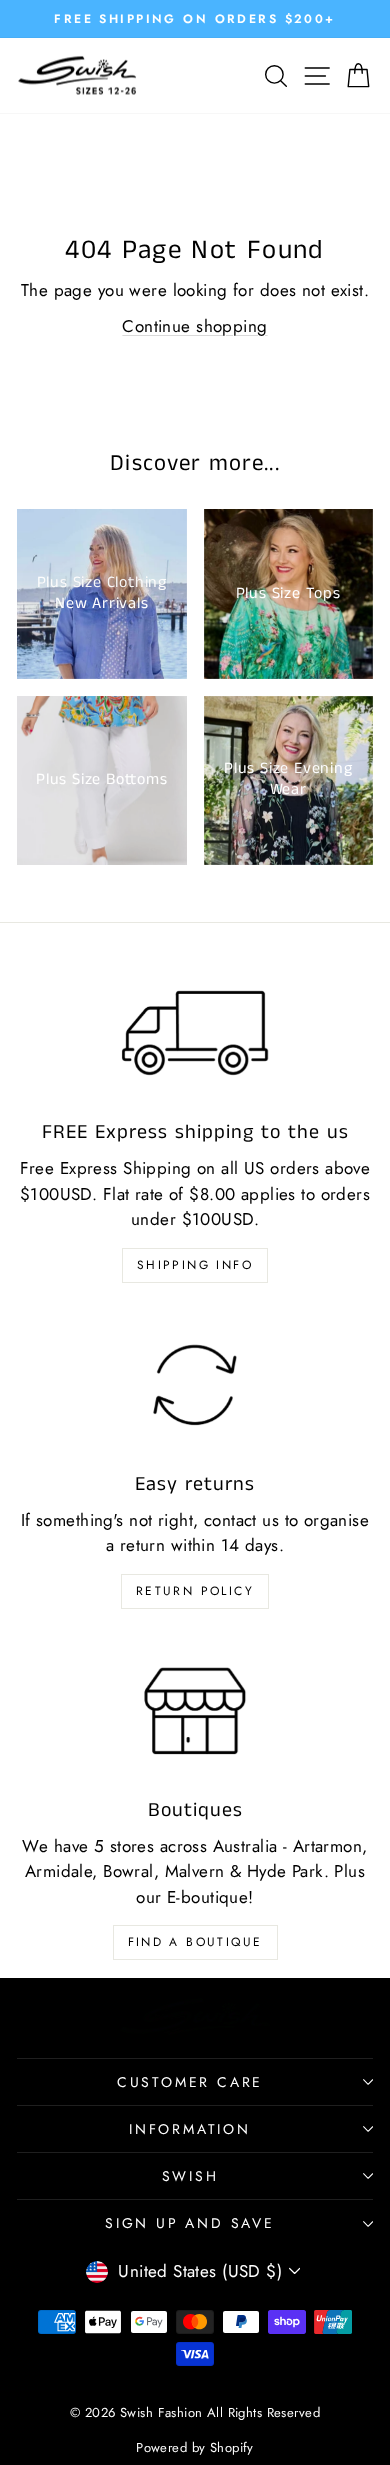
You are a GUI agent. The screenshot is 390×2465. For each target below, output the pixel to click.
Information (190, 2129)
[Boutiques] (195, 1711)
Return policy (195, 1591)
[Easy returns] (195, 1385)
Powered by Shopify (195, 2447)
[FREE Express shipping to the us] (195, 1033)
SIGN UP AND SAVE (190, 2223)
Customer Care (190, 2082)
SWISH (190, 2176)
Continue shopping (194, 326)
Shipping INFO (195, 1265)
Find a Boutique (195, 1942)
